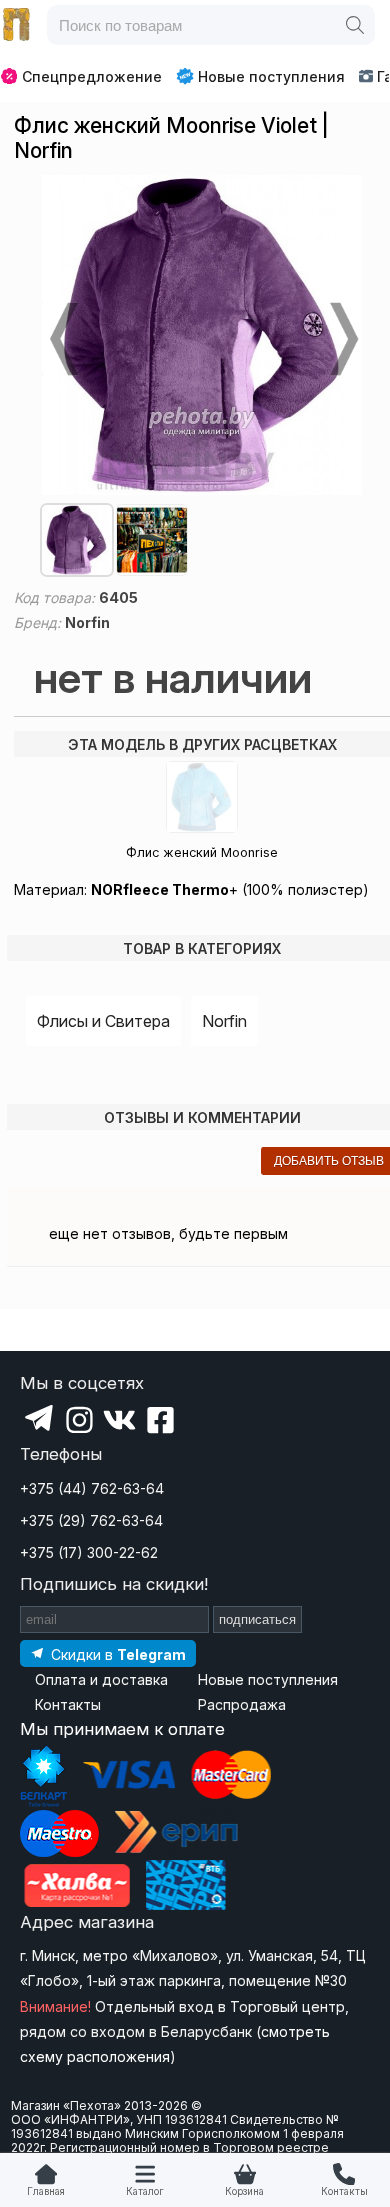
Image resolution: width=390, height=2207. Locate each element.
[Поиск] (355, 25)
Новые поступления (271, 76)
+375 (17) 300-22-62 (89, 1552)
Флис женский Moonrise (202, 852)
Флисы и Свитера (103, 1021)
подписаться (257, 1619)
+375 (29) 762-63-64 (91, 1520)
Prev (62, 339)
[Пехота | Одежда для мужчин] (17, 25)
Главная (46, 2191)
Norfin (224, 1021)
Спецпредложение (92, 76)
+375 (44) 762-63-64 (92, 1488)
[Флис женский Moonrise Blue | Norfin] (202, 797)
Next (342, 339)
